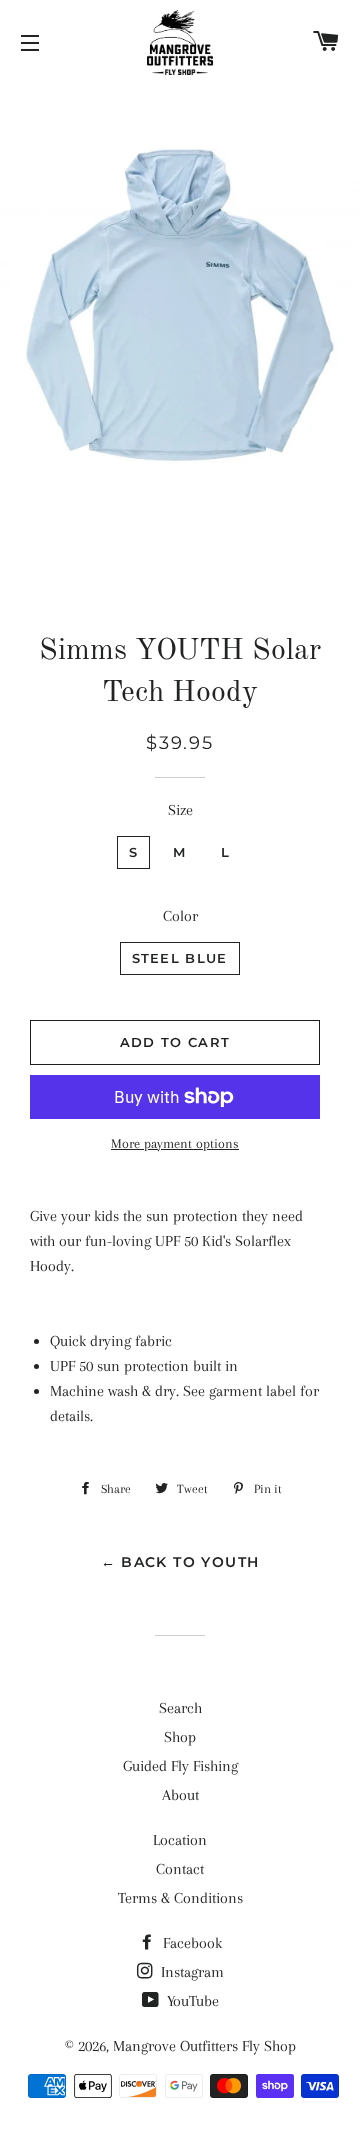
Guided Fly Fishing (180, 1766)
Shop (180, 1737)
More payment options (175, 1143)
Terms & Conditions (180, 1898)
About (180, 1795)
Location (180, 1840)
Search (180, 1708)
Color (180, 916)
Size (180, 810)
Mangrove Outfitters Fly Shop (204, 2046)
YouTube (191, 2001)
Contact (180, 1869)
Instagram (190, 1972)
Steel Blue (180, 958)
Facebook (190, 1943)
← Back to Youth (180, 1562)
